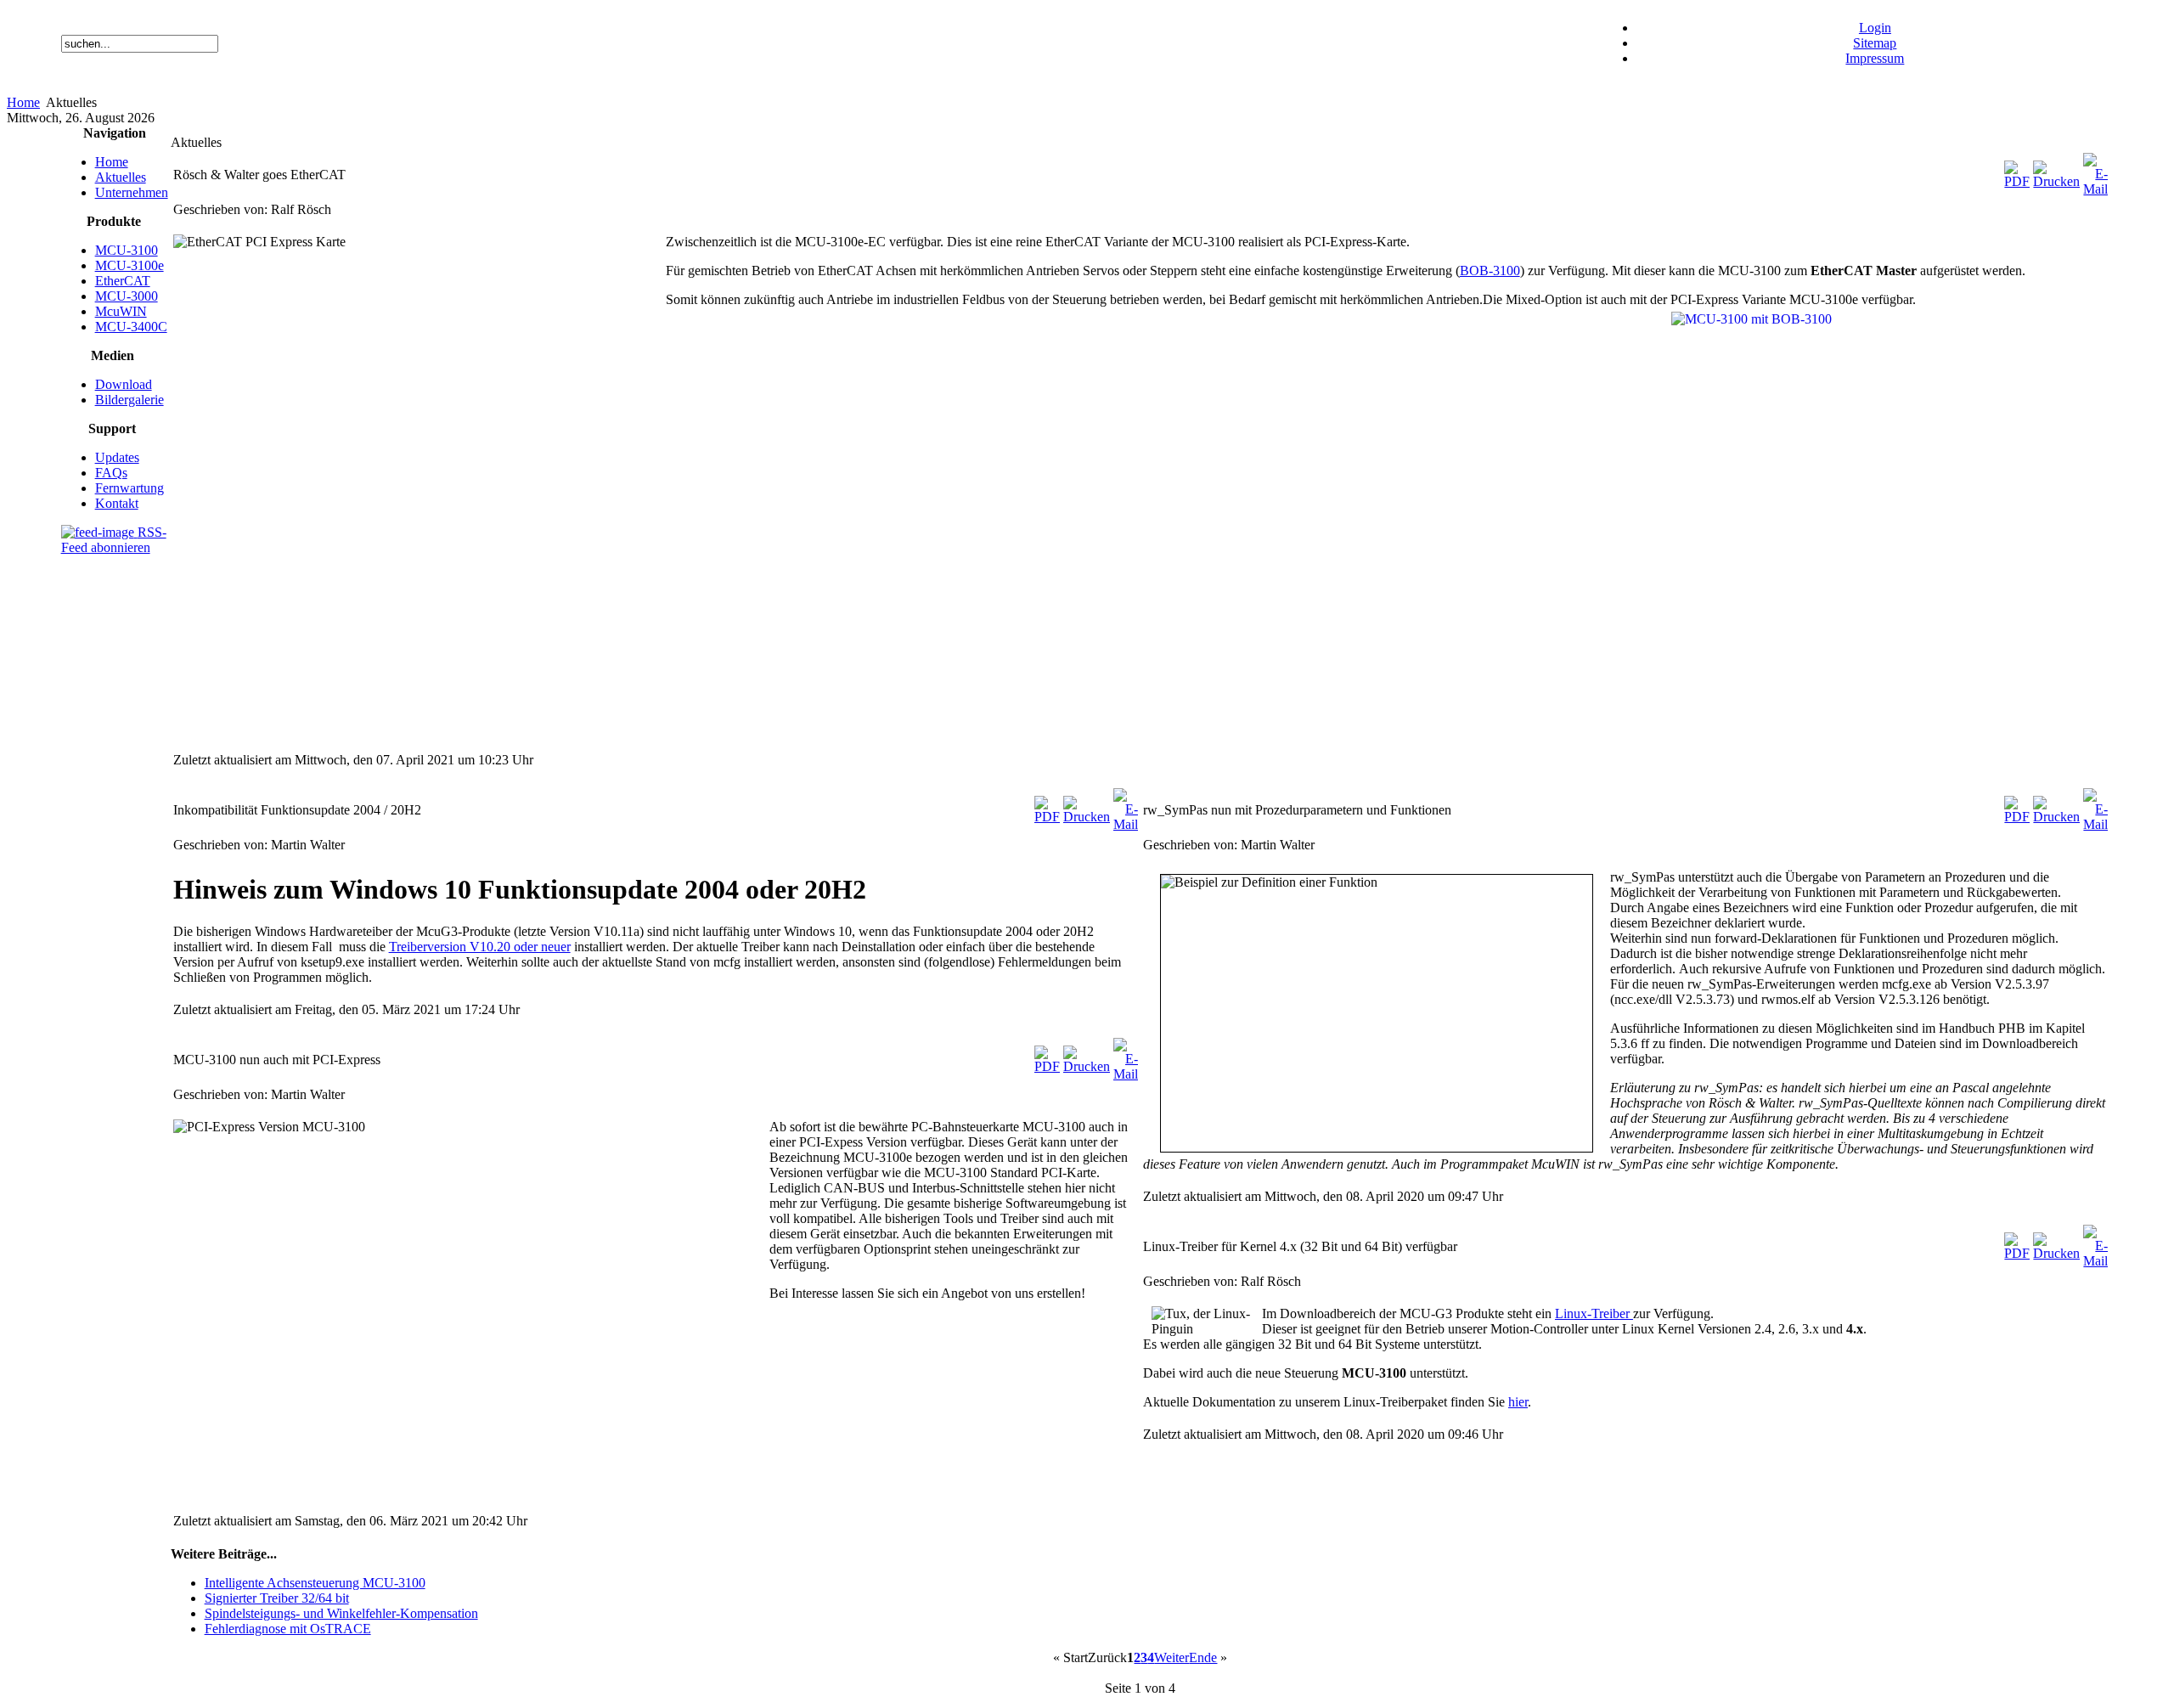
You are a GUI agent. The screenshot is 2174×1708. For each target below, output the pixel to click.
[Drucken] (2056, 181)
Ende (1203, 1657)
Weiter (1171, 1657)
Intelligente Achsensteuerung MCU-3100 (315, 1583)
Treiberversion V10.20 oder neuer (480, 947)
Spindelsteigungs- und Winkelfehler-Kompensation (341, 1613)
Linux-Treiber (1594, 1313)
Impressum (1875, 58)
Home (23, 102)
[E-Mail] (2095, 189)
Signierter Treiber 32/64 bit (277, 1598)
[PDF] (2017, 181)
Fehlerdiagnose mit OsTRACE (288, 1629)
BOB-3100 (1490, 271)
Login (1875, 28)
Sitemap (1875, 43)
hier (1518, 1402)
